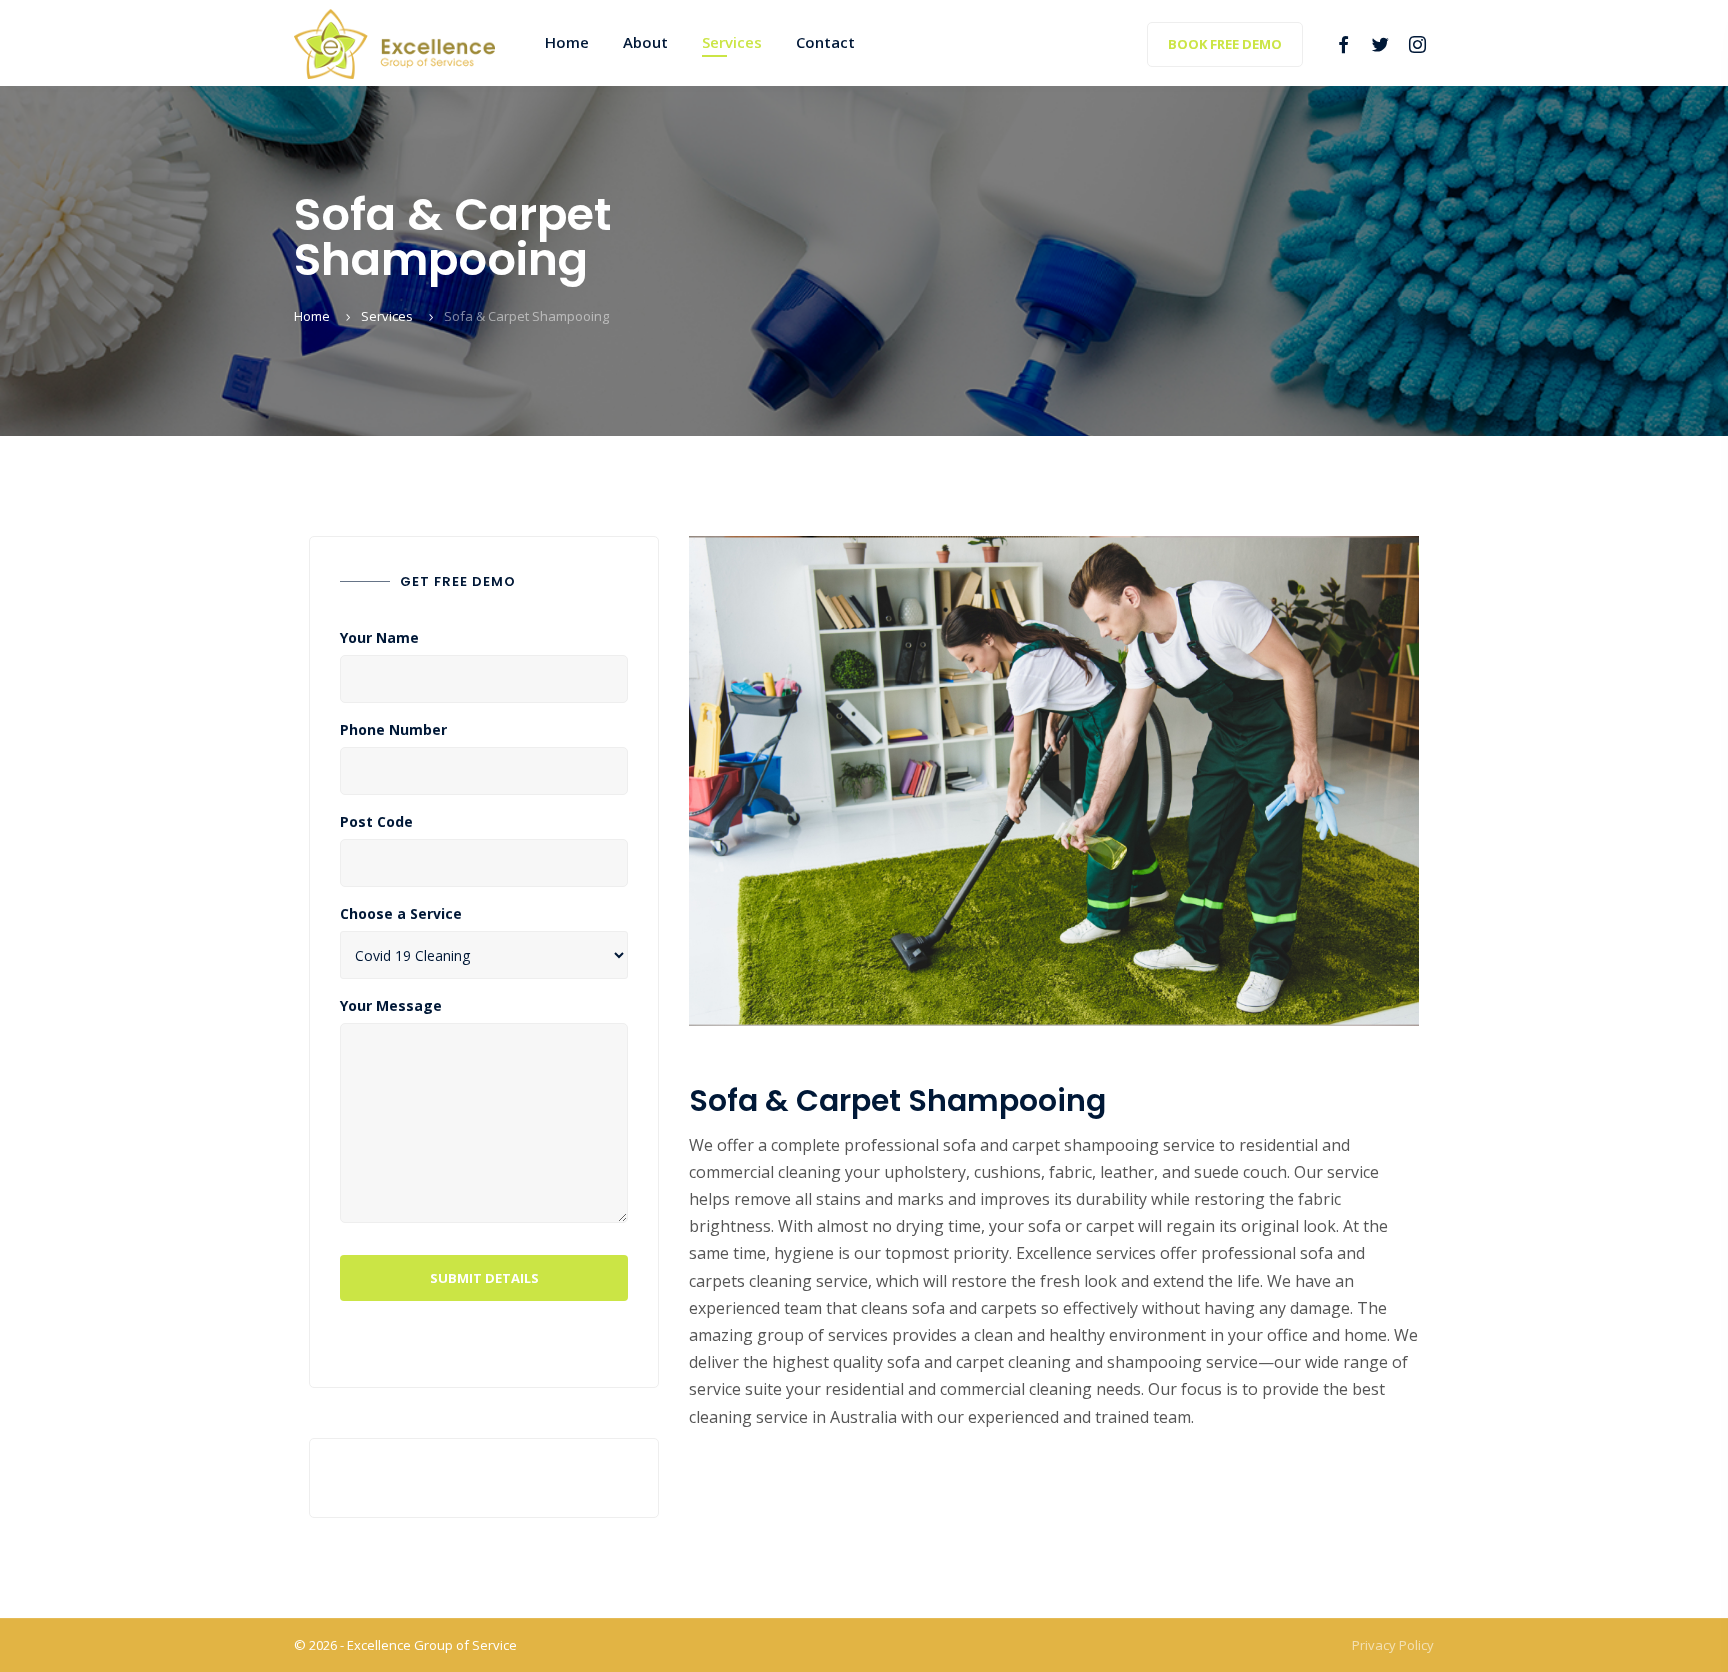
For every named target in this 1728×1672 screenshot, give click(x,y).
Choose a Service (401, 914)
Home (312, 316)
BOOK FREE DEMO (1225, 44)
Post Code (376, 822)
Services (387, 316)
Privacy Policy (1393, 1645)
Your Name (379, 638)
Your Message (391, 1006)
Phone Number (393, 730)
